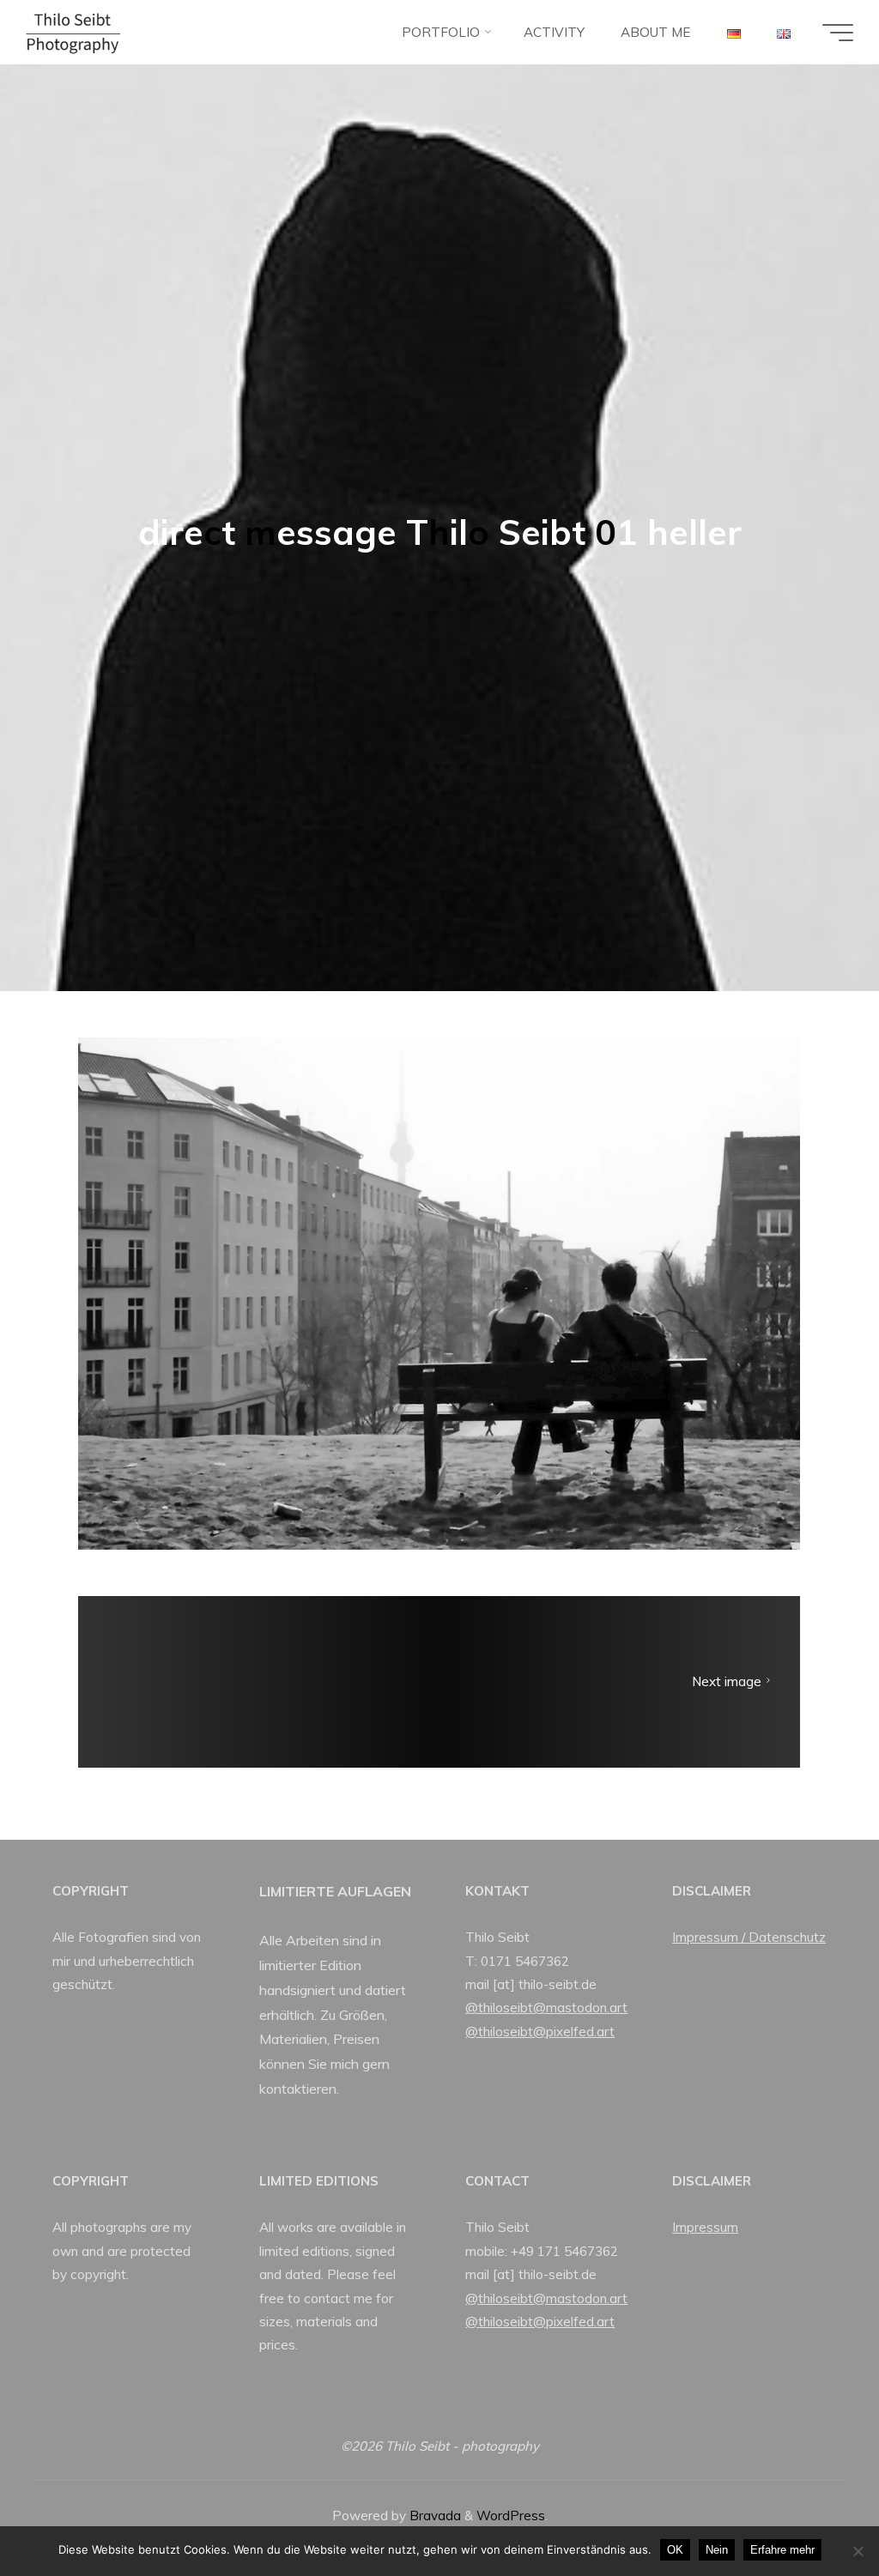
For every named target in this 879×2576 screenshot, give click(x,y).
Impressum (705, 2227)
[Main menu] (838, 33)
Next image (727, 1681)
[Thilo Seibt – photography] (73, 32)
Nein (717, 2550)
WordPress (511, 2516)
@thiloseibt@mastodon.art (546, 2008)
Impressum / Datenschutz (749, 1937)
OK (675, 2550)
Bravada (433, 2516)
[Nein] (858, 2551)
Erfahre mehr (782, 2550)
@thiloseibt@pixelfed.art (540, 2032)
